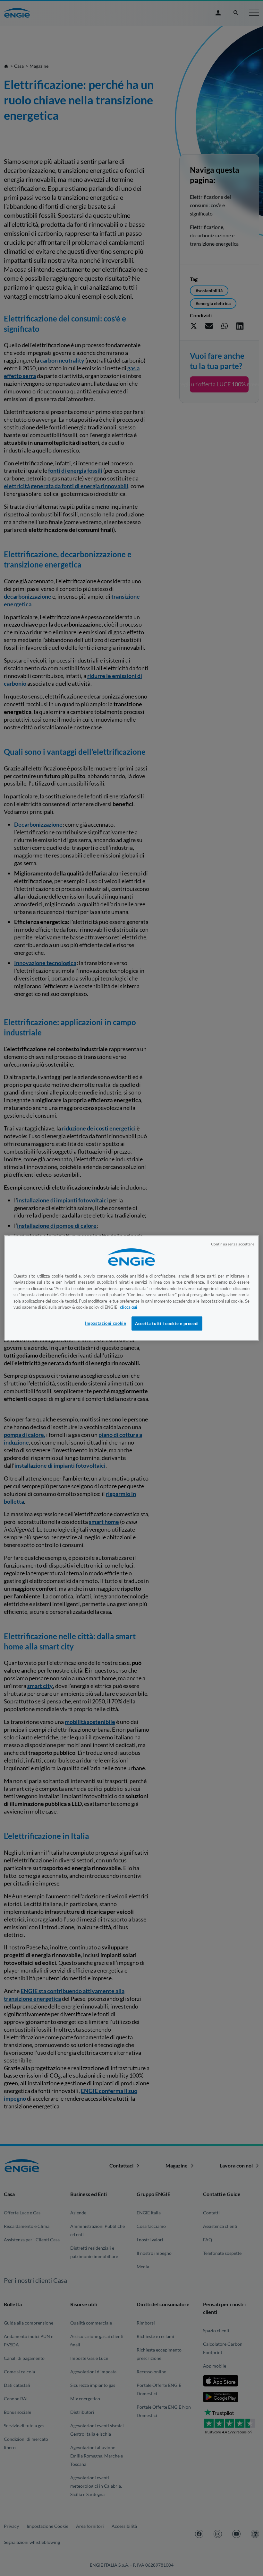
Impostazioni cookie (106, 1323)
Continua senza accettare (233, 1244)
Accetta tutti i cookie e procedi (167, 1323)
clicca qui (129, 1307)
